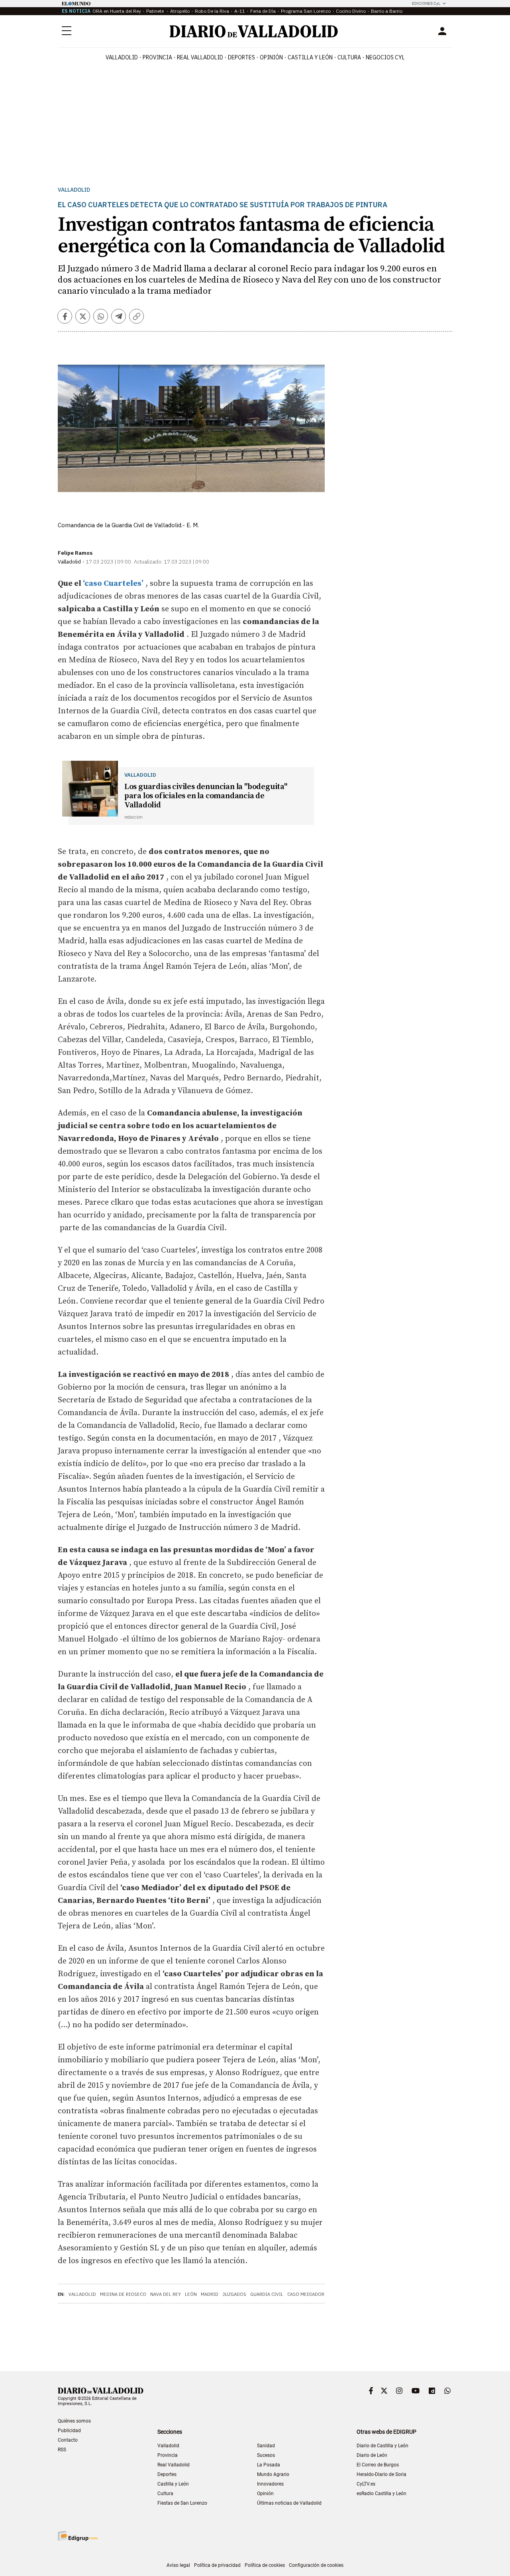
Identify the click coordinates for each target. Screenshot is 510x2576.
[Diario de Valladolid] (254, 31)
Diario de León (372, 2455)
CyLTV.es (366, 2484)
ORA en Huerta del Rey (117, 11)
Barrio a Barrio (387, 11)
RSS (62, 2450)
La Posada (269, 2465)
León (191, 2294)
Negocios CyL (385, 57)
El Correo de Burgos (378, 2465)
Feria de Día (263, 11)
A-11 (240, 11)
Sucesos (266, 2455)
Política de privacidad (217, 2565)
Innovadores (270, 2484)
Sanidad (266, 2446)
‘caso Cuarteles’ (112, 584)
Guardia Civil (267, 2294)
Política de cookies (265, 2565)
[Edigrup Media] (78, 2536)
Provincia (157, 57)
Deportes (241, 57)
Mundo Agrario (273, 2474)
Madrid (210, 2294)
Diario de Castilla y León (382, 2446)
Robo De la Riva (212, 11)
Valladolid (122, 57)
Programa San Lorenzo (306, 11)
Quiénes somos (74, 2421)
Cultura (349, 57)
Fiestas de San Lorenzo (182, 2503)
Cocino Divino (351, 11)
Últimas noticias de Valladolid (289, 2503)
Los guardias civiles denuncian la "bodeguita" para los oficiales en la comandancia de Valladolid (206, 796)
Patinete (156, 11)
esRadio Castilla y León (382, 2494)
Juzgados (234, 2294)
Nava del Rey (166, 2294)
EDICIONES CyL (426, 3)
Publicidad (69, 2431)
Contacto (68, 2440)
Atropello (180, 11)
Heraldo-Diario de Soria (382, 2474)
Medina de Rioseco (123, 2294)
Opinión (271, 57)
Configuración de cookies (316, 2565)
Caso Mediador (306, 2294)
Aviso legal (178, 2565)
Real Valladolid (200, 57)
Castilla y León (310, 57)
